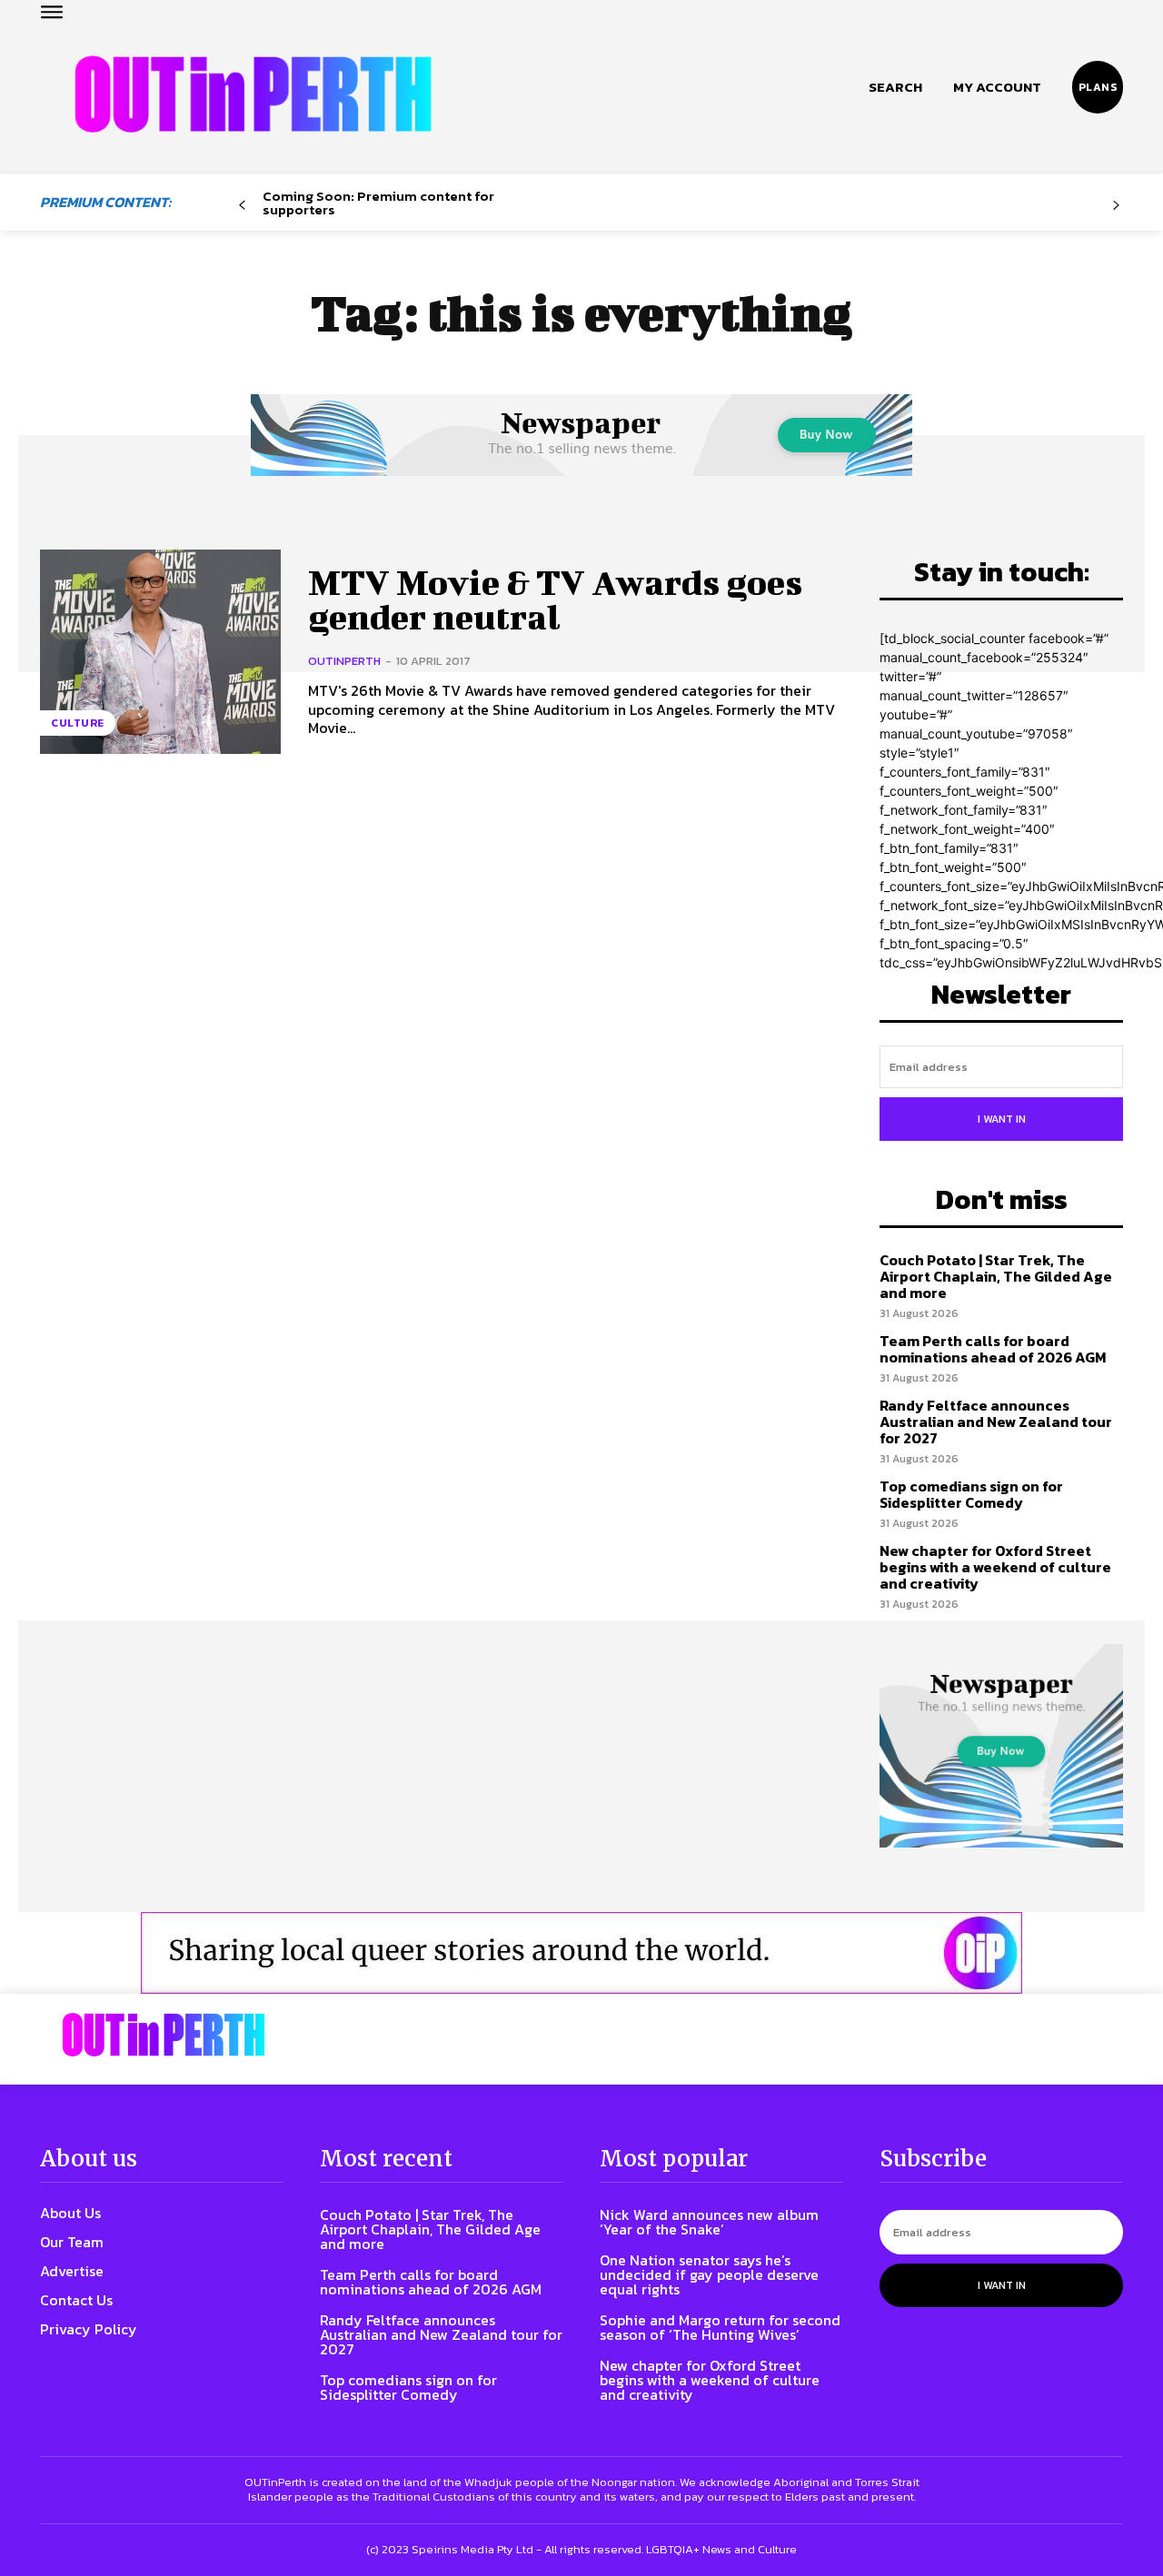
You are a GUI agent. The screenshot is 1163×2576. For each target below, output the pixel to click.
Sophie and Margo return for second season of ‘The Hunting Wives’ (720, 2327)
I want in (1002, 1119)
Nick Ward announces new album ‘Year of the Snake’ (709, 2222)
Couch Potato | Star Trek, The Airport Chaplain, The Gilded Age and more (996, 1276)
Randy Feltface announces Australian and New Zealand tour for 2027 (996, 1421)
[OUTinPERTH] (253, 94)
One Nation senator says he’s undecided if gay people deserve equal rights (709, 2274)
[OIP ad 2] (581, 1953)
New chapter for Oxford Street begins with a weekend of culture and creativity (995, 1566)
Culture (78, 723)
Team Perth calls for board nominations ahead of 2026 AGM (993, 1349)
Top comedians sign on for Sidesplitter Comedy (971, 1494)
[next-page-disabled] (1116, 206)
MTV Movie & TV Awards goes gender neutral (555, 599)
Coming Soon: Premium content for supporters (378, 203)
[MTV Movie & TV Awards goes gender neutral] (160, 652)
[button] (895, 87)
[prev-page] (242, 206)
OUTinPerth (344, 661)
